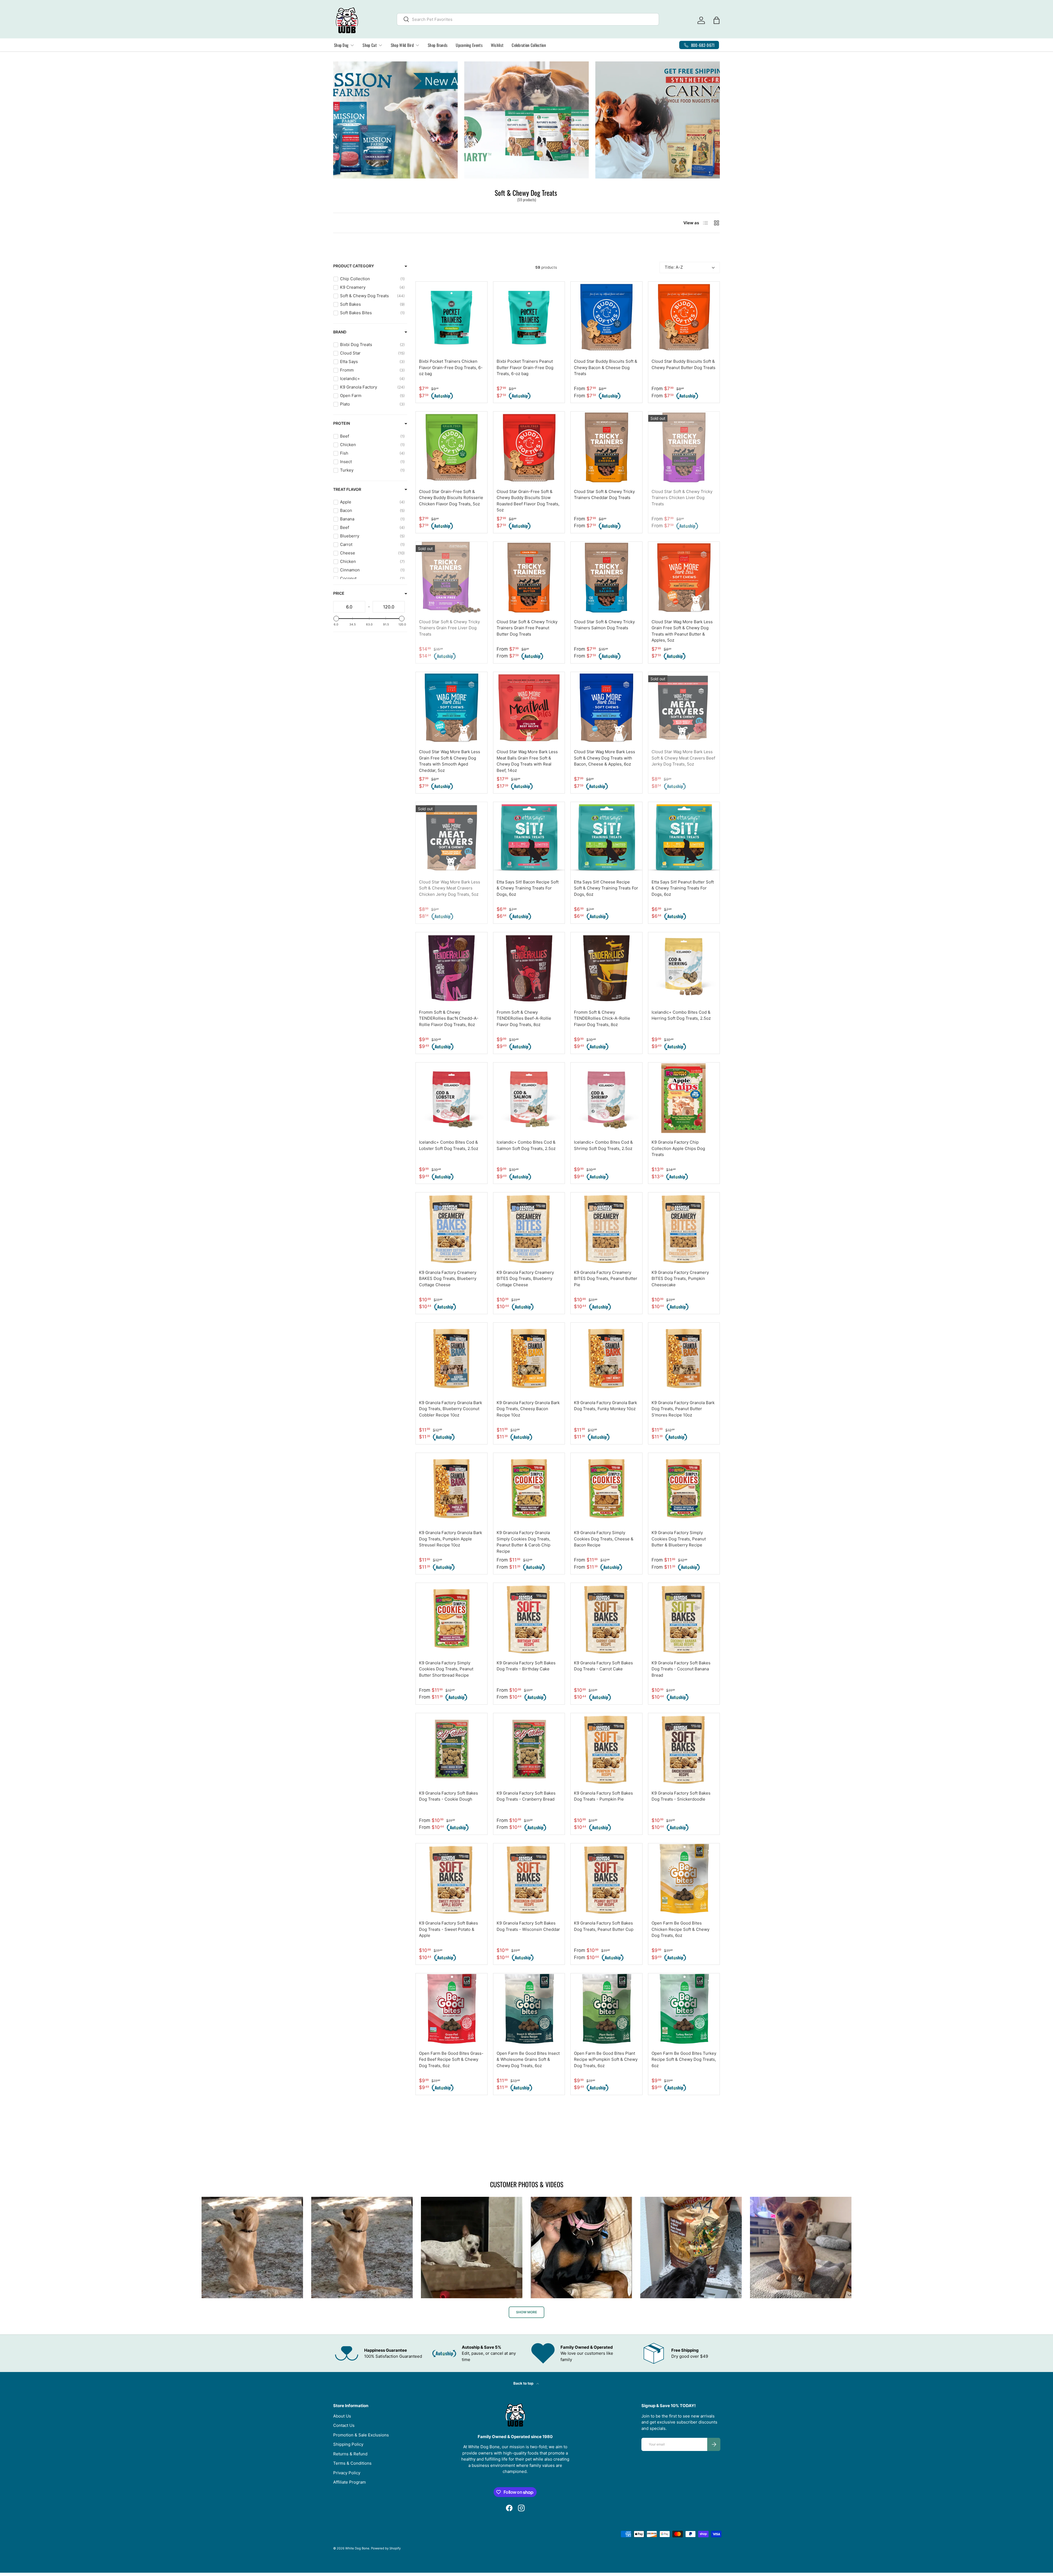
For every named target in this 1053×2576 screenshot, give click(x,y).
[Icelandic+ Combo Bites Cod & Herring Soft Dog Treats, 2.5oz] (684, 968)
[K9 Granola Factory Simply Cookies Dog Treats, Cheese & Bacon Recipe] (606, 1489)
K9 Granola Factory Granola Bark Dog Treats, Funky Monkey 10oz (605, 1406)
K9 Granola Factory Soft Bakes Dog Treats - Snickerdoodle (681, 1796)
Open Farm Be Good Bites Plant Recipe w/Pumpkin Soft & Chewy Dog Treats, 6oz (606, 2059)
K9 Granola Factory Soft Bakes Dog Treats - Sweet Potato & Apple (448, 1929)
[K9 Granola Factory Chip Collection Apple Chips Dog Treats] (684, 1098)
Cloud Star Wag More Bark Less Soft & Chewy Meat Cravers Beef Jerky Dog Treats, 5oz (683, 758)
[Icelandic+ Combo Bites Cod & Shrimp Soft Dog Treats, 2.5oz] (606, 1098)
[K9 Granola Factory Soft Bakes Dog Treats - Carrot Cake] (606, 1619)
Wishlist (497, 45)
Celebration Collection (529, 45)
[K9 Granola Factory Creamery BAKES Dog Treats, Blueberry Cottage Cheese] (452, 1228)
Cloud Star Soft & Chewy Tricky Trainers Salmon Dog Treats (604, 625)
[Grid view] (418, 267)
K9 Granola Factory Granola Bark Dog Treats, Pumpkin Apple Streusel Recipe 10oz (451, 1539)
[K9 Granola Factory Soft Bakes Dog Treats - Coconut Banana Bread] (684, 1619)
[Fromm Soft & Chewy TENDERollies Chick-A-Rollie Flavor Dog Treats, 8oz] (606, 968)
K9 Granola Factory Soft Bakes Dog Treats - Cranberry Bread (526, 1796)
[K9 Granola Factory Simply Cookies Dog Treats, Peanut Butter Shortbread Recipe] (452, 1619)
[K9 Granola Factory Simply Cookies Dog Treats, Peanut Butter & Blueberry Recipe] (684, 1489)
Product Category (354, 266)
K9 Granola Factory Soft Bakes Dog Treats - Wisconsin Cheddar (528, 1926)
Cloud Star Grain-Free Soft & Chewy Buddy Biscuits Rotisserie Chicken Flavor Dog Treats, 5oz (451, 498)
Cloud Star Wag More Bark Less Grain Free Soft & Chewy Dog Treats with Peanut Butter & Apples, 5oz (682, 631)
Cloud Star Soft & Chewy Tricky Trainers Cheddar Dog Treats (604, 495)
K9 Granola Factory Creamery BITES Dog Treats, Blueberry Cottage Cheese (525, 1279)
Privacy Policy (347, 2473)
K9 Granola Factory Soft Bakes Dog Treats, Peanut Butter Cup (604, 1926)
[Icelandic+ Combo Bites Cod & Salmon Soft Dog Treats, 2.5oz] (529, 1098)
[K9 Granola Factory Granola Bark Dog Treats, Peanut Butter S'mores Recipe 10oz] (684, 1358)
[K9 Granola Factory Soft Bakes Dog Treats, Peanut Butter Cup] (606, 1879)
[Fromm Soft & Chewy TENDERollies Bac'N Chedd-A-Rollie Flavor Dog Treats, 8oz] (452, 968)
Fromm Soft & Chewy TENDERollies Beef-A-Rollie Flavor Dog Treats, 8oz (524, 1018)
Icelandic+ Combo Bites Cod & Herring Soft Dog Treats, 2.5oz (681, 1015)
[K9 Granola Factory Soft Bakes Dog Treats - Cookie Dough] (452, 1749)
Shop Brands (438, 45)
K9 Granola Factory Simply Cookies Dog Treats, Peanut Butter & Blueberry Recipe (679, 1539)
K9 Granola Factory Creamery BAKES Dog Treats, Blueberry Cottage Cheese (448, 1279)
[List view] (429, 267)
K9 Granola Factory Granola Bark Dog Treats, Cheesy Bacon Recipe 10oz (528, 1409)
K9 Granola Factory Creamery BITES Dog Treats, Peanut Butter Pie (606, 1279)
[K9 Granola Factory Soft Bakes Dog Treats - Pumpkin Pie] (606, 1749)
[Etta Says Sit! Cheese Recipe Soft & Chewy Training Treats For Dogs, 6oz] (606, 838)
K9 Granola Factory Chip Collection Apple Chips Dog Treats (678, 1148)
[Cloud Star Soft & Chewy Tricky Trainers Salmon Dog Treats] (606, 578)
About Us (342, 2416)
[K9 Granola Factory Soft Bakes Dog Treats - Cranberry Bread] (529, 1749)
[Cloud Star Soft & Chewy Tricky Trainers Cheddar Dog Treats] (606, 447)
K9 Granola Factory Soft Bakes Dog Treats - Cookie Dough (448, 1796)
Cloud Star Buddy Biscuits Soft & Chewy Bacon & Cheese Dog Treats (606, 367)
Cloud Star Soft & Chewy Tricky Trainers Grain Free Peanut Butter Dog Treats (527, 628)
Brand (340, 332)
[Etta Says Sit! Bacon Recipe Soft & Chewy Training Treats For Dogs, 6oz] (529, 838)
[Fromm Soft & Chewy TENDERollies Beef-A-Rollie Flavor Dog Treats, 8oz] (529, 968)
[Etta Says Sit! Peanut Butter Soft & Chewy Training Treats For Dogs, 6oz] (684, 838)
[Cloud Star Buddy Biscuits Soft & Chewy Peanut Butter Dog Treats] (684, 317)
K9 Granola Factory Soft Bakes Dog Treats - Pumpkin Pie (603, 1796)
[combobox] (528, 19)
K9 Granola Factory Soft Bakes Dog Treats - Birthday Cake (526, 1666)
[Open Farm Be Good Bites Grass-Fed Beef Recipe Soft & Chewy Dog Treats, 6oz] (452, 2009)
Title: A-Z (674, 267)
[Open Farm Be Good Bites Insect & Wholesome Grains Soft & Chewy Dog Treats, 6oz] (529, 2009)
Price (339, 593)
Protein (342, 423)
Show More (526, 2312)
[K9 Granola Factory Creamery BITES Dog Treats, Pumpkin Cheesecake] (684, 1228)
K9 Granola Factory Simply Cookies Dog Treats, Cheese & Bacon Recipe (604, 1539)
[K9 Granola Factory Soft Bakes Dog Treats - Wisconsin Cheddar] (529, 1879)
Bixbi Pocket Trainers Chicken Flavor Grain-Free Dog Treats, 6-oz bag (451, 367)
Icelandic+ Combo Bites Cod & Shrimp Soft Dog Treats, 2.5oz (603, 1145)
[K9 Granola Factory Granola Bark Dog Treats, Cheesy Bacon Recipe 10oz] (529, 1358)
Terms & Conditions (352, 2463)
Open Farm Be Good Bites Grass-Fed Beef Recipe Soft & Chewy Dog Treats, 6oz (451, 2059)
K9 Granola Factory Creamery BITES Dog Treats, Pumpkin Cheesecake (680, 1279)
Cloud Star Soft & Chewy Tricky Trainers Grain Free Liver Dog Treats (449, 628)
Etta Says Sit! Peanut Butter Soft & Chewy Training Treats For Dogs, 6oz (683, 888)
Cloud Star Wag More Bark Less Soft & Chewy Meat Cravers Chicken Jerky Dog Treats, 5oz (450, 888)
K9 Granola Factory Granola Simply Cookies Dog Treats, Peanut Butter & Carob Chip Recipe (523, 1542)
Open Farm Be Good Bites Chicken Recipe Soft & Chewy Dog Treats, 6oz (680, 1929)
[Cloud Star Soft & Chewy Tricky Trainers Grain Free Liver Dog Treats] (452, 578)
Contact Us (344, 2425)
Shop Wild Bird (402, 45)
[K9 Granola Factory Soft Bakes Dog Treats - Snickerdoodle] (684, 1749)
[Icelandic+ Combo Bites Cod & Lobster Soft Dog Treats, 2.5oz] (452, 1098)
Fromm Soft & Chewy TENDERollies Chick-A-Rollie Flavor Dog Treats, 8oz (602, 1018)
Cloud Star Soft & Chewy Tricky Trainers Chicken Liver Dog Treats (682, 498)
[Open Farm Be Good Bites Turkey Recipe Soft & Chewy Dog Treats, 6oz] (684, 2009)
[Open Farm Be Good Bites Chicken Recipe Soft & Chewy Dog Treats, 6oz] (684, 1879)
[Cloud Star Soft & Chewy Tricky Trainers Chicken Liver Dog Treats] (684, 447)
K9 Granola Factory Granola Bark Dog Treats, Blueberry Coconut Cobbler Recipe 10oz (451, 1409)
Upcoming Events (469, 45)
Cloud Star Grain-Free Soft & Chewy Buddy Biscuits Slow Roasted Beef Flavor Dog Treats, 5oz (528, 501)
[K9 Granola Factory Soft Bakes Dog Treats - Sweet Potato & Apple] (452, 1879)
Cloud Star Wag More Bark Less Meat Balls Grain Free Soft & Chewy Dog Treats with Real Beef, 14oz (527, 761)
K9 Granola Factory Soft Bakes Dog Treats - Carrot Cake (603, 1666)
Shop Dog (341, 45)
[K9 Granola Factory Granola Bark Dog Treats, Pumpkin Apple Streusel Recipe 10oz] (452, 1489)
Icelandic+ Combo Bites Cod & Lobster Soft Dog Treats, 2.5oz (449, 1145)
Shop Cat (370, 45)
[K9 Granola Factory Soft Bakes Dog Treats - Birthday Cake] (529, 1619)
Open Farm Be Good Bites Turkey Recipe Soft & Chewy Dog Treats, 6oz (684, 2059)
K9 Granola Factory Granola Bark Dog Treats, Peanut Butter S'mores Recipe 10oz (683, 1409)
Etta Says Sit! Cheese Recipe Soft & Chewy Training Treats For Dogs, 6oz (606, 888)
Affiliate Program (349, 2482)
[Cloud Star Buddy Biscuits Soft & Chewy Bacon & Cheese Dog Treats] (606, 317)
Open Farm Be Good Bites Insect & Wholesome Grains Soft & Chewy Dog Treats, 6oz (528, 2059)
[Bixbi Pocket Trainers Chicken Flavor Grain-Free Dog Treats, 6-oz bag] (452, 317)
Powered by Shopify (386, 2548)
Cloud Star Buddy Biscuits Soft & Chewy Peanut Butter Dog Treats (683, 364)
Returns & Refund (350, 2454)
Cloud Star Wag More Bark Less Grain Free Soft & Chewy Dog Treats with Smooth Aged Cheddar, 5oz (450, 761)
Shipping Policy (348, 2444)
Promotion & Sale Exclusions (361, 2435)
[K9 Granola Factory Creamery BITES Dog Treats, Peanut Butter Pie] (606, 1228)
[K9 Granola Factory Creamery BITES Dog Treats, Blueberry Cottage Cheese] (529, 1228)
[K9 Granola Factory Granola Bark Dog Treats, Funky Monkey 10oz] (606, 1358)
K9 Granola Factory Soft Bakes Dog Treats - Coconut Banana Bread (681, 1669)
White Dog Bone (357, 2548)
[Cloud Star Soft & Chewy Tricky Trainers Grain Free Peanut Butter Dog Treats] (529, 578)
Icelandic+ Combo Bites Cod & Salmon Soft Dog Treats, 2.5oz (526, 1145)
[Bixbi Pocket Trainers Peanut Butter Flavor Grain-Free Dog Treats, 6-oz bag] (529, 317)
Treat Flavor (347, 489)
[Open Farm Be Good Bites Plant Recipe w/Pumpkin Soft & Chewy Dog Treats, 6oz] (606, 2009)
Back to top (524, 2383)
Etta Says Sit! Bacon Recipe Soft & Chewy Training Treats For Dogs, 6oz (528, 888)
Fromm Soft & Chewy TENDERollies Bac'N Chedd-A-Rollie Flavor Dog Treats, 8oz (449, 1018)
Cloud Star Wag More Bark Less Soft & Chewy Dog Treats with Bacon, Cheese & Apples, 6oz (605, 758)
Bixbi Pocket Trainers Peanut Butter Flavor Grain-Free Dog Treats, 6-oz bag (525, 367)
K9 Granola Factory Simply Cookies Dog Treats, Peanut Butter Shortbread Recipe (446, 1669)
